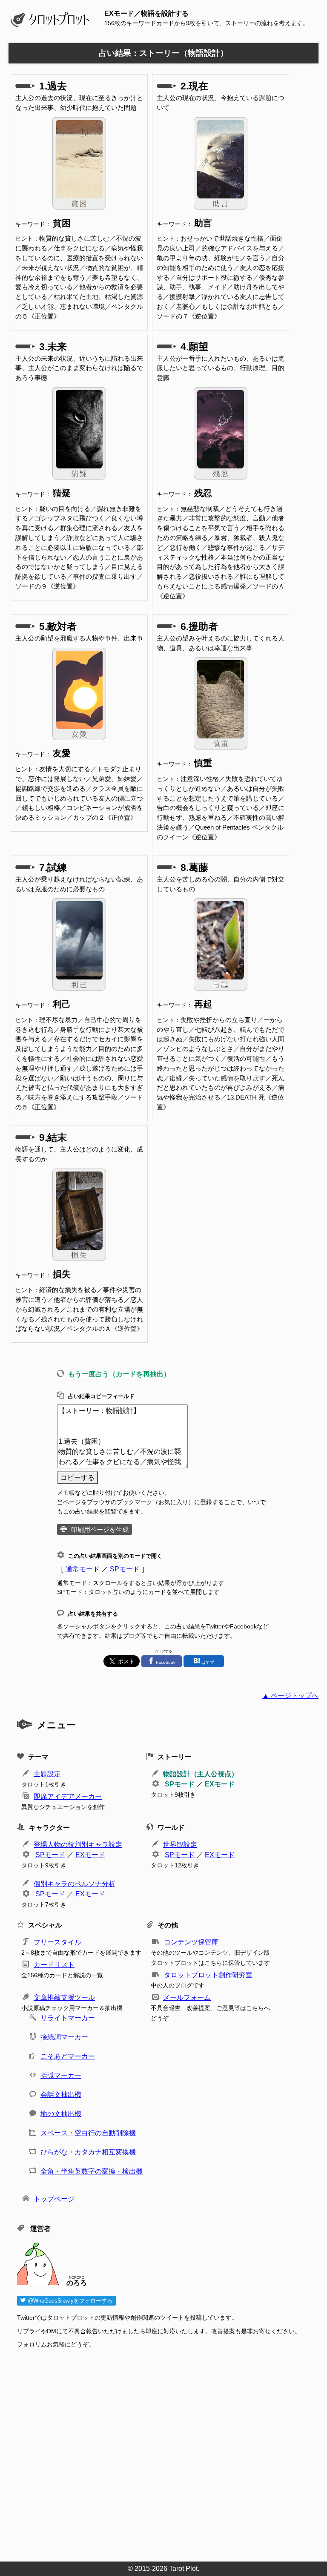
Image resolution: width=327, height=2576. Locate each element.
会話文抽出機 (61, 2095)
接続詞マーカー (64, 2037)
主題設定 (47, 1774)
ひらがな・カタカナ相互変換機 (88, 2152)
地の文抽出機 (61, 2114)
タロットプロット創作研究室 (208, 1975)
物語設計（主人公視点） (201, 1774)
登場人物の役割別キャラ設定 (78, 1845)
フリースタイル (57, 1942)
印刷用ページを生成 (100, 1529)
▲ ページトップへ (290, 1696)
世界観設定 (180, 1845)
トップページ (54, 2199)
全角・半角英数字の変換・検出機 (92, 2171)
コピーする (77, 1478)
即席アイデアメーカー (68, 1796)
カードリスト (54, 1965)
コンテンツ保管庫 (191, 1942)
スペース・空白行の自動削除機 (88, 2133)
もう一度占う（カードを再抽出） (119, 1374)
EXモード (220, 1784)
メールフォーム (187, 1997)
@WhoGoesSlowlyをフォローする (69, 2301)
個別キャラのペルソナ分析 (75, 1884)
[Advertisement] (168, 2453)
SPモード (125, 1569)
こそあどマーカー (68, 2056)
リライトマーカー (68, 2018)
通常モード (83, 1569)
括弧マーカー (61, 2075)
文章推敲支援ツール (64, 1997)
